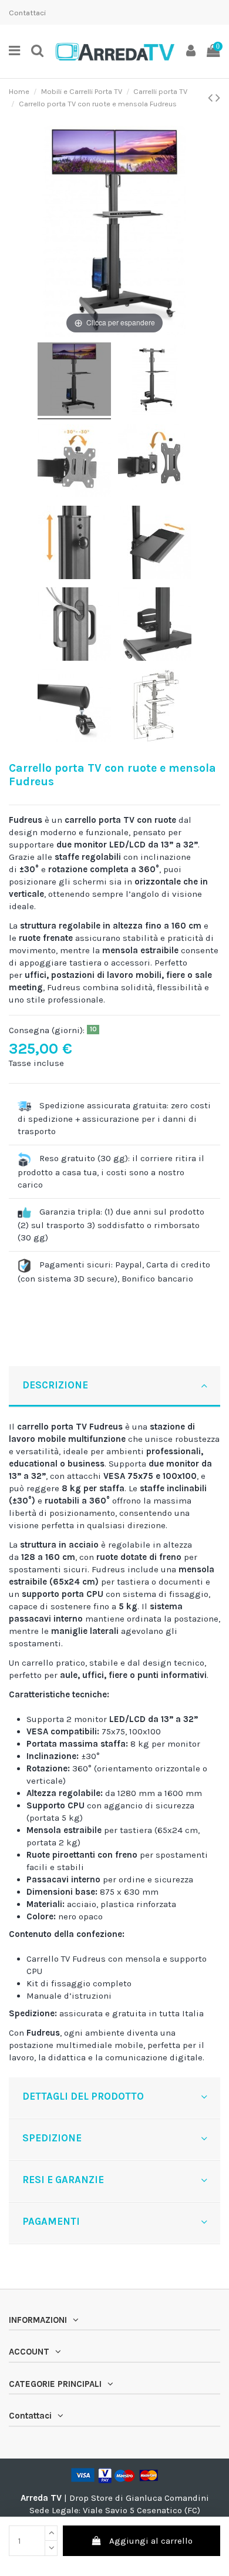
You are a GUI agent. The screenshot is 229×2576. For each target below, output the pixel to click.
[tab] (114, 1387)
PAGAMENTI (51, 2221)
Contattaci (27, 13)
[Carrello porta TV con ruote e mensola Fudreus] (74, 381)
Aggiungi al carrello (151, 2541)
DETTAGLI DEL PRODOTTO (83, 2096)
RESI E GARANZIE (63, 2180)
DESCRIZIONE (55, 1385)
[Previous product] (212, 98)
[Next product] (218, 98)
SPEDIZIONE (52, 2138)
